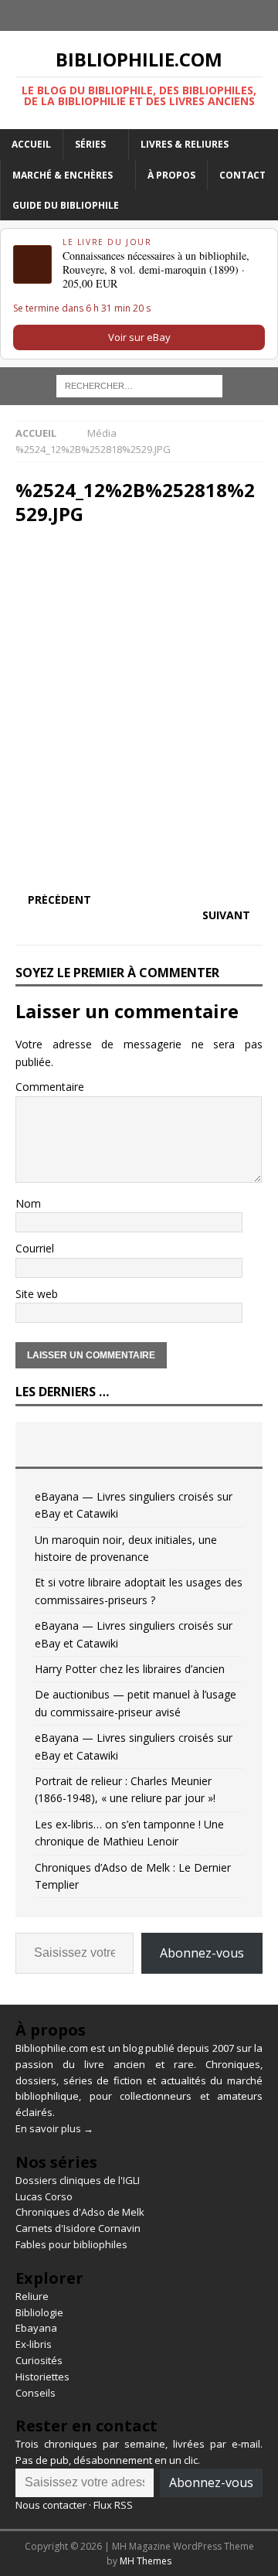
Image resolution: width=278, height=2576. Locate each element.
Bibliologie (39, 2312)
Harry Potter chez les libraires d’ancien (130, 1669)
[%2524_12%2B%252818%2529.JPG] (139, 869)
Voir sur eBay (139, 337)
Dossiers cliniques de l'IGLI (78, 2180)
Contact (242, 175)
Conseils (36, 2393)
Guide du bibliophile (66, 205)
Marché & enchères (63, 175)
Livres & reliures (185, 144)
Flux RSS (113, 2505)
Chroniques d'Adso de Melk (80, 2212)
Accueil (31, 144)
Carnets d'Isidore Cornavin (78, 2228)
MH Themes (146, 2561)
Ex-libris (34, 2344)
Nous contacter (51, 2505)
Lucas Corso (44, 2196)
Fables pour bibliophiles (71, 2244)
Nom (28, 1203)
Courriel (35, 1248)
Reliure (32, 2296)
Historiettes (42, 2377)
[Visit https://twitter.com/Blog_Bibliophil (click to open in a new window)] (154, 15)
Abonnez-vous (202, 1953)
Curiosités (39, 2360)
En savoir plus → (54, 2128)
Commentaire (50, 1087)
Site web (37, 1294)
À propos (171, 175)
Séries (90, 144)
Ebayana (36, 2328)
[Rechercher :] (139, 385)
